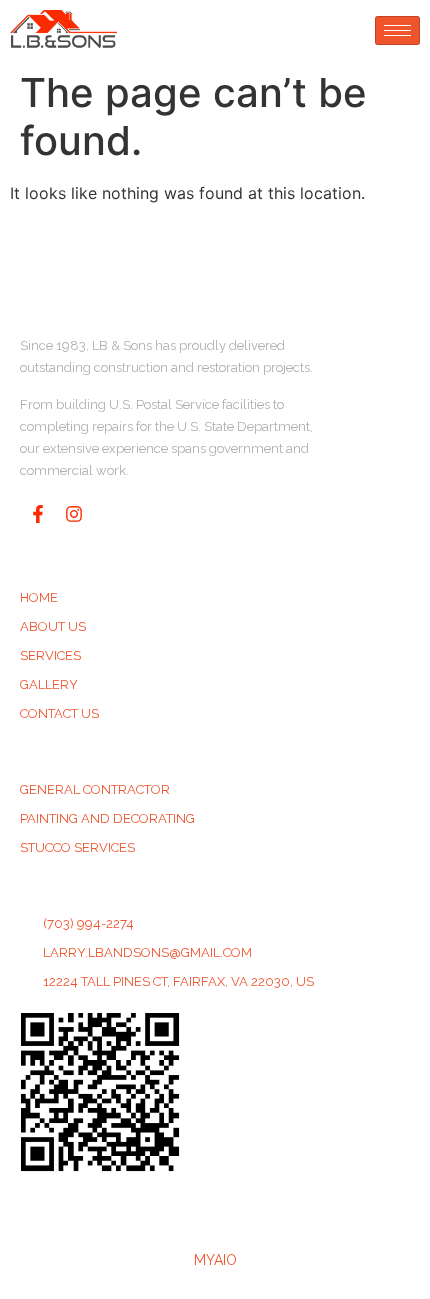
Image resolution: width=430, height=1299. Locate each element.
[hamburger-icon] (397, 30)
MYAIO (215, 1260)
